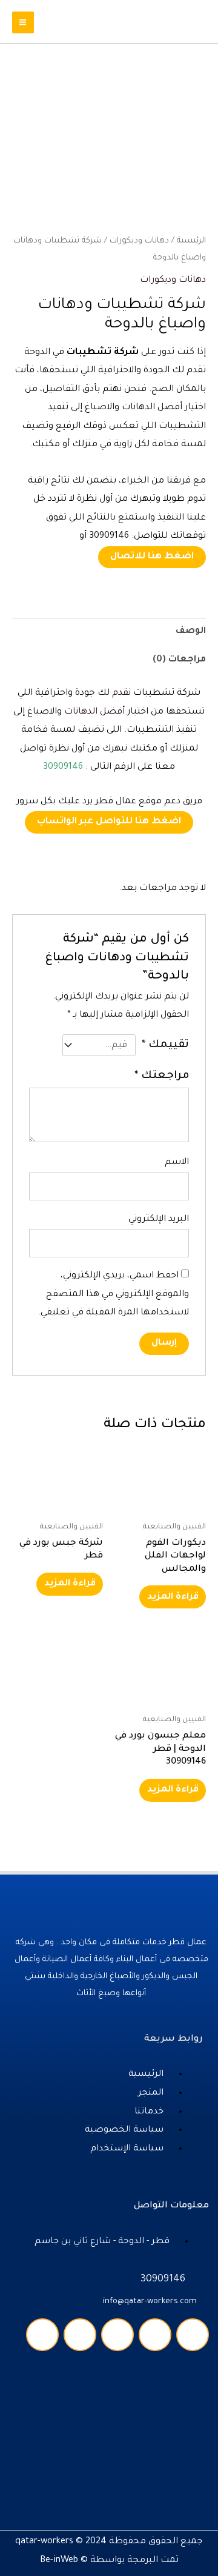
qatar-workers (44, 2542)
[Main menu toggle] (23, 22)
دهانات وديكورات (139, 241)
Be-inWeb (59, 2561)
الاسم (177, 1163)
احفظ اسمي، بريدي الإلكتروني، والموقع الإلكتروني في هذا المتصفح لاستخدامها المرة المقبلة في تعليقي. (114, 1294)
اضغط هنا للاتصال (152, 557)
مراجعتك (162, 1076)
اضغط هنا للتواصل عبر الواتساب (109, 822)
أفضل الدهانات (94, 712)
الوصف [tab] (191, 631)
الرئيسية (191, 241)
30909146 (63, 767)
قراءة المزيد (173, 1597)
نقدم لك (114, 693)
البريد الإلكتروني (159, 1219)
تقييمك (165, 1045)
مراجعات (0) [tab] (179, 660)
